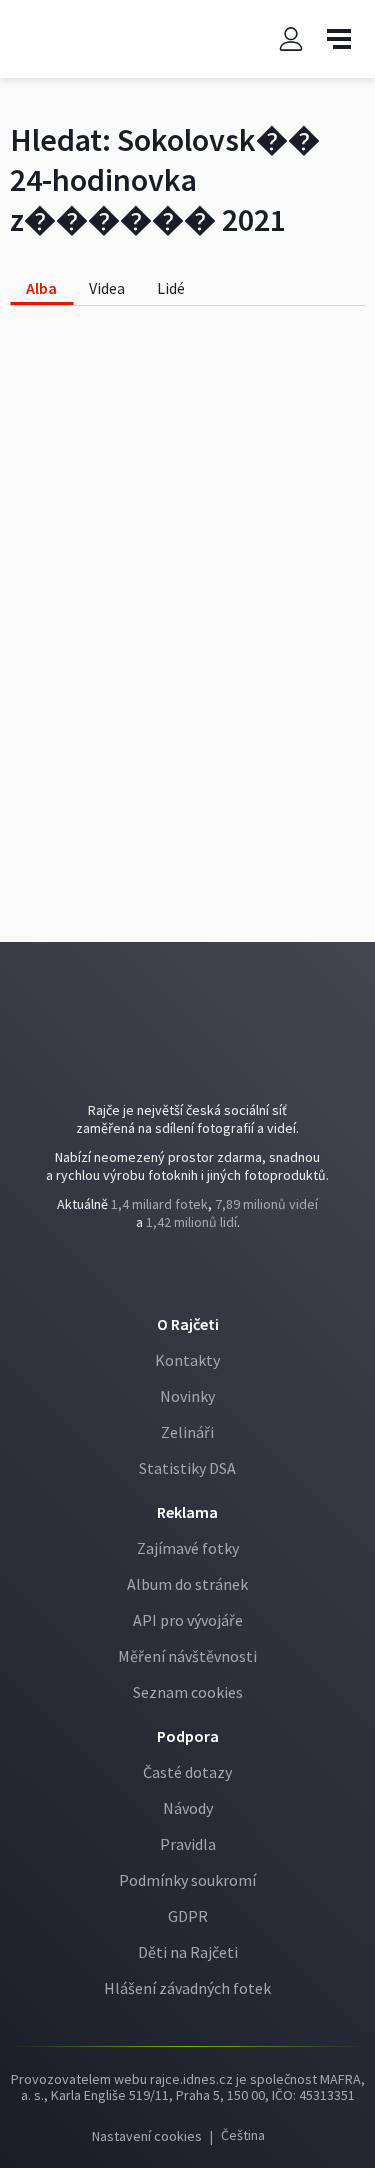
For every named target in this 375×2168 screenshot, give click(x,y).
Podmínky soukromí (187, 1880)
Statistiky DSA (187, 1468)
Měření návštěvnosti (187, 1656)
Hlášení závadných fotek (187, 1988)
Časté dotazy (187, 1772)
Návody (188, 1808)
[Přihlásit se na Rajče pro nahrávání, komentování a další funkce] (291, 39)
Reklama (187, 1512)
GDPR (188, 1916)
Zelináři (187, 1432)
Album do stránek (187, 1584)
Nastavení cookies (147, 2136)
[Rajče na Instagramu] (203, 1277)
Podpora (188, 1736)
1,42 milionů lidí (191, 1222)
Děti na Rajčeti (188, 1952)
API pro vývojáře (188, 1620)
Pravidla (188, 1844)
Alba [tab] (41, 288)
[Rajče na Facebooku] (173, 1277)
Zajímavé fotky (188, 1548)
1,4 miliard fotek (159, 1204)
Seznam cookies (188, 1692)
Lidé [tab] (171, 288)
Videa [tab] (107, 288)
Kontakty (187, 1360)
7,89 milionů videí (266, 1204)
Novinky (187, 1396)
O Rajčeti (188, 1324)
